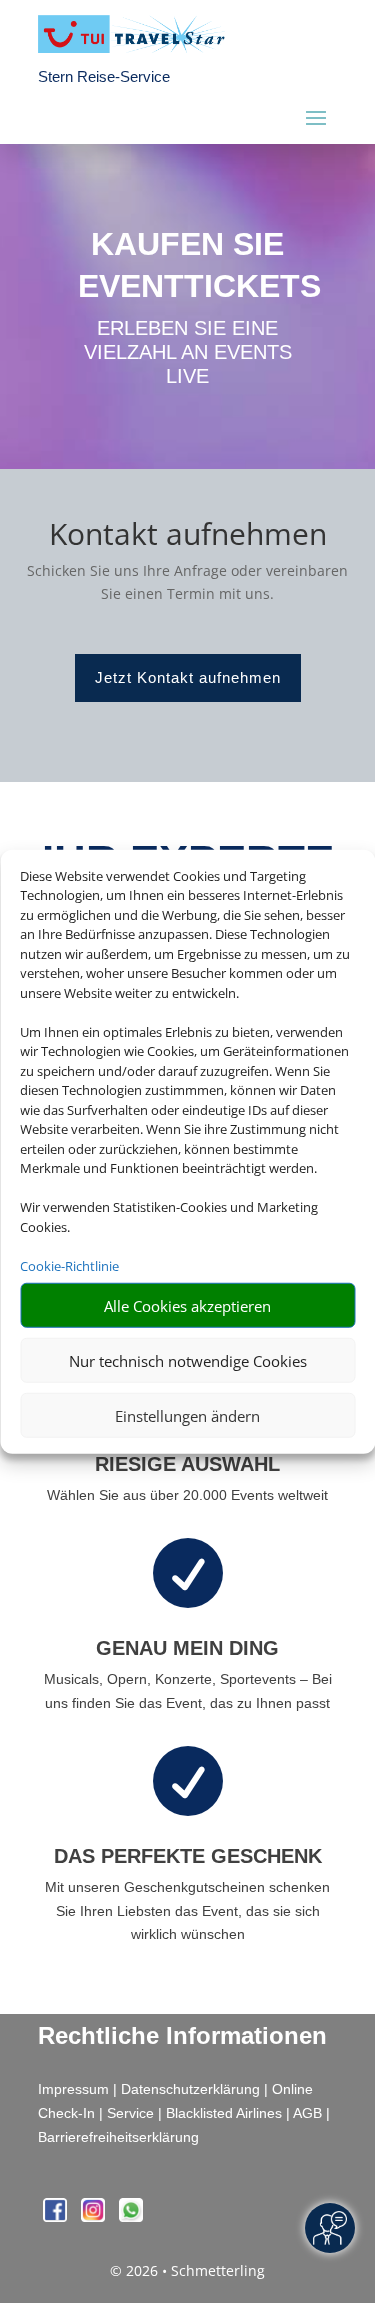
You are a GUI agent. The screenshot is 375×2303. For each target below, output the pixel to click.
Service (130, 2113)
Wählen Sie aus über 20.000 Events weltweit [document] (187, 1495)
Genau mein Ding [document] (187, 1648)
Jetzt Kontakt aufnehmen (188, 677)
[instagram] (95, 2216)
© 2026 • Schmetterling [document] (187, 2270)
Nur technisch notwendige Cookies (188, 1360)
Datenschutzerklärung (190, 2089)
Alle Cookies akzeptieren (187, 1305)
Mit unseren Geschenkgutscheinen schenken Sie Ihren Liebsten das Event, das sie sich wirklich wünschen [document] (187, 1911)
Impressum (73, 2089)
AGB (307, 2113)
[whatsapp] (131, 2216)
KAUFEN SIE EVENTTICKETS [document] (188, 265)
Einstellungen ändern (187, 1415)
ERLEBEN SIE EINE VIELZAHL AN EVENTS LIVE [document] (188, 352)
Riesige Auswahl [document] (187, 1464)
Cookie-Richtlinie (69, 1265)
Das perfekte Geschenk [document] (188, 1856)
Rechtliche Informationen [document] (182, 2036)
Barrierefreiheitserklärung (118, 2137)
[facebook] (57, 2216)
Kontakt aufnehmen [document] (188, 536)
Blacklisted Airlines (224, 2113)
